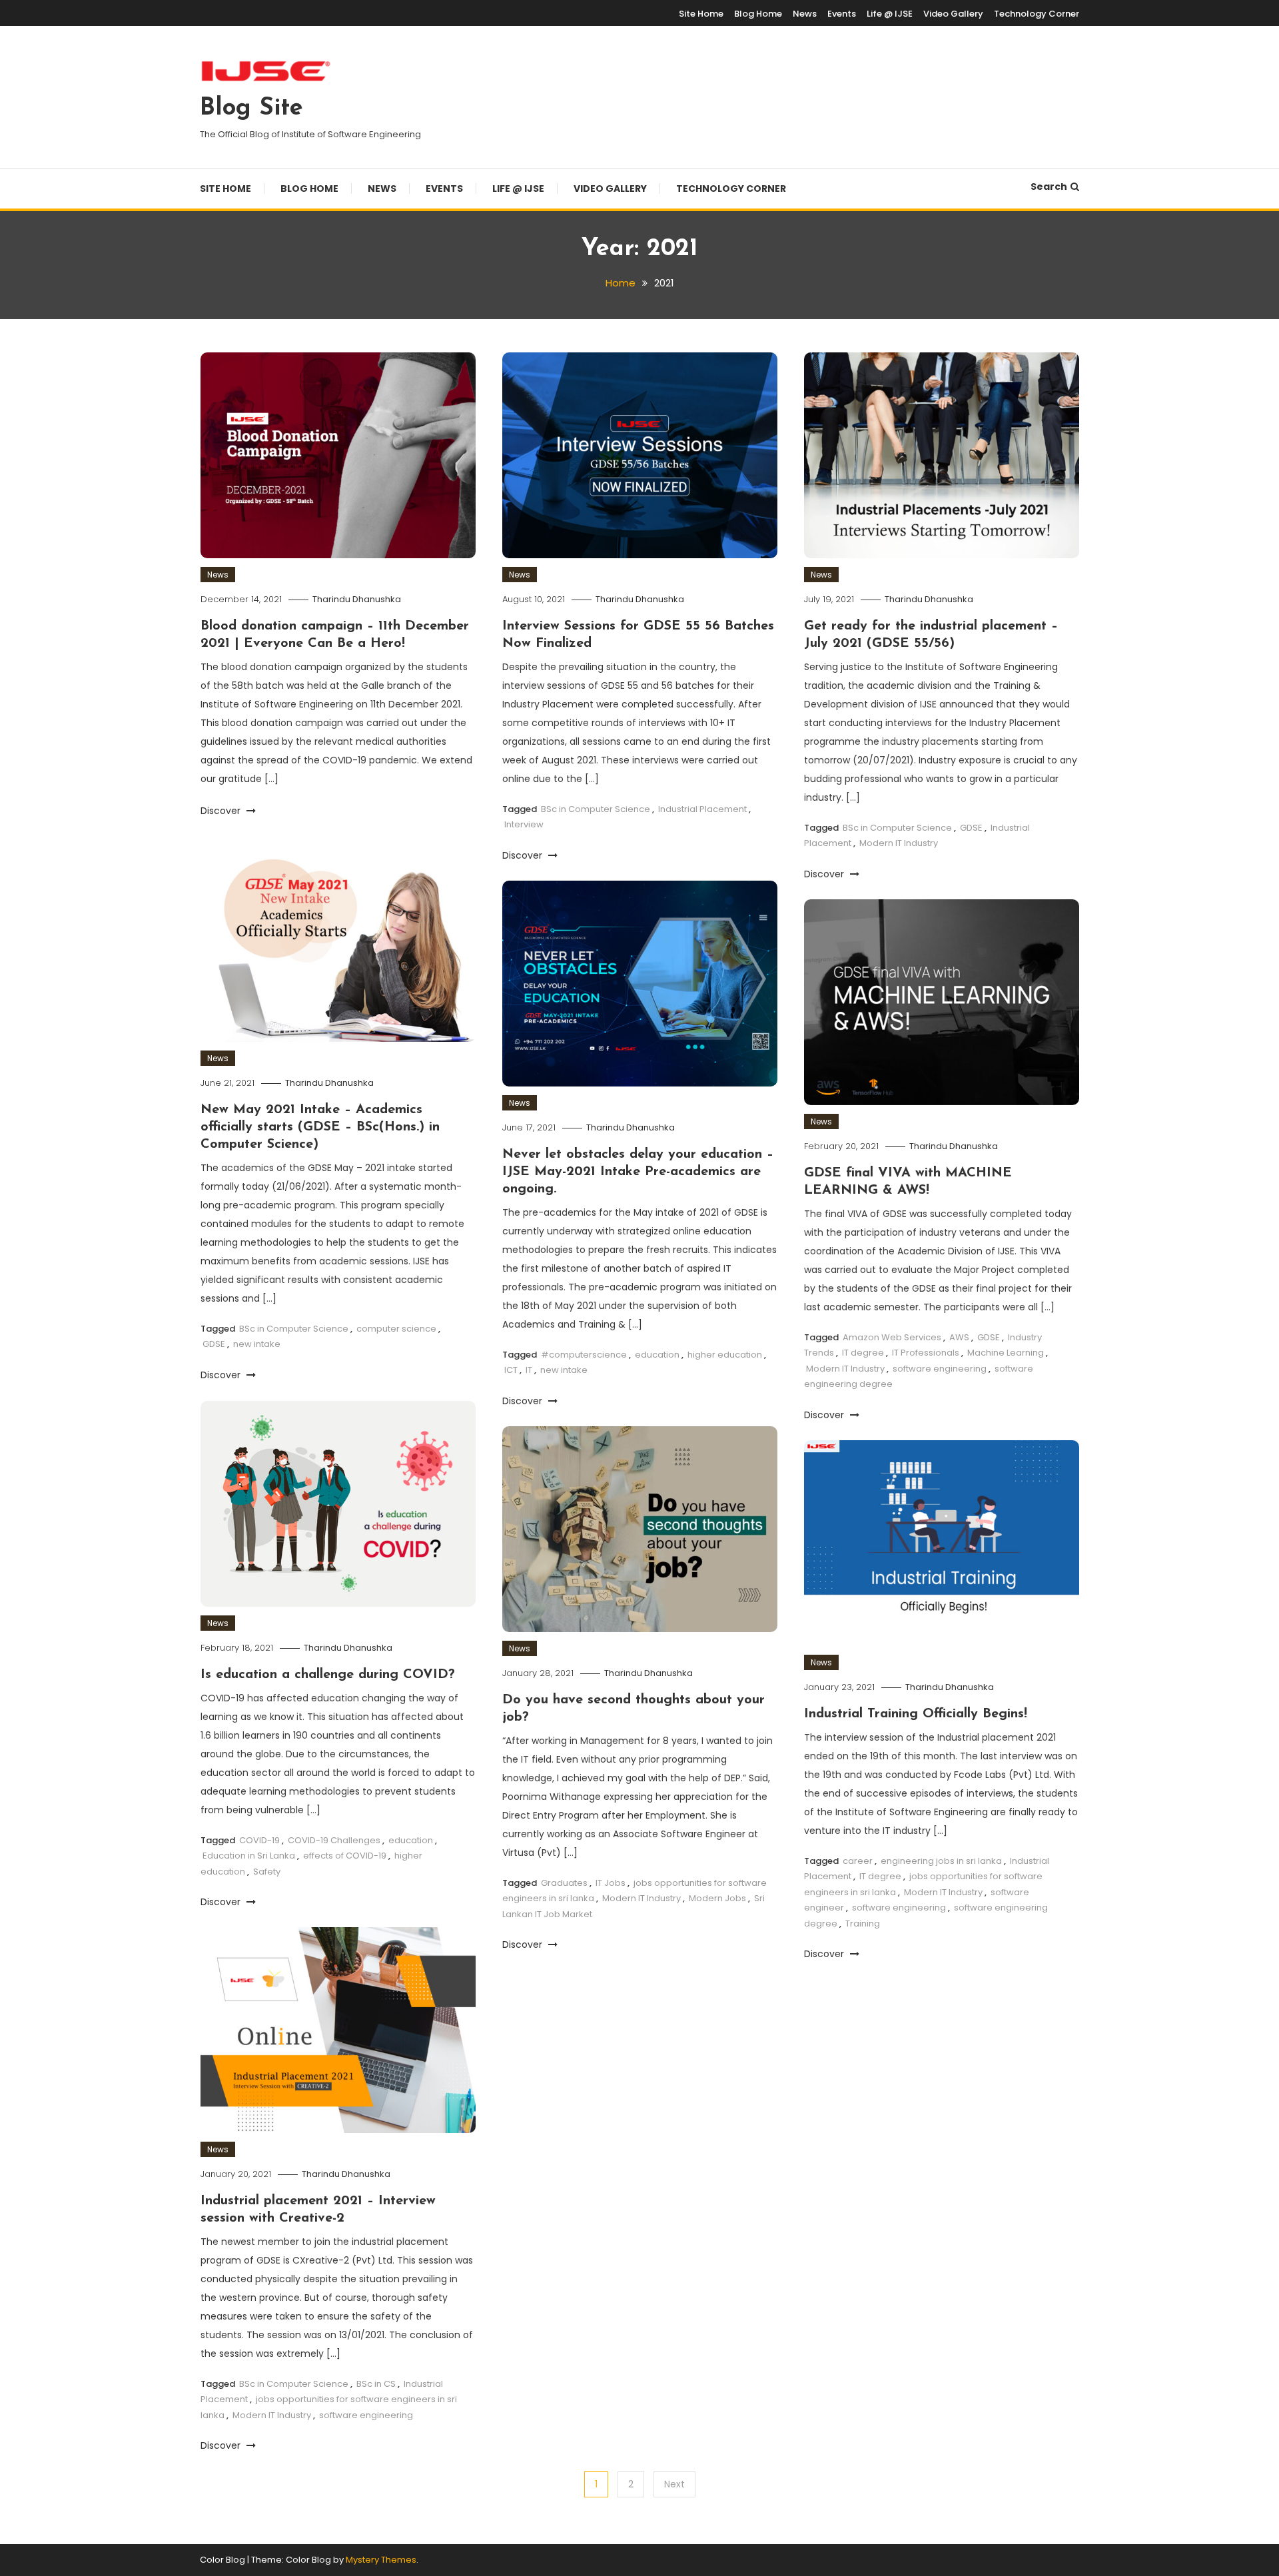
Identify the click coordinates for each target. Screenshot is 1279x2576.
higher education (725, 1355)
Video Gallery (953, 14)
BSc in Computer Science (596, 809)
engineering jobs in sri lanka (941, 1861)
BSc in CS (376, 2384)
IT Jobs (611, 1883)
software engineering (940, 1369)
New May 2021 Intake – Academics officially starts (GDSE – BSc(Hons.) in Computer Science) (320, 1127)
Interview (524, 824)
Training (863, 1924)
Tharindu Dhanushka (357, 599)
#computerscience (584, 1355)
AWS (959, 1337)
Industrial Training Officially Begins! (916, 1714)
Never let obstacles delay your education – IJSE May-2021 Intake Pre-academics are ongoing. (638, 1172)
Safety (267, 1872)
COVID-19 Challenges (334, 1840)
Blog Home (758, 14)
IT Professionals (926, 1353)
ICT (511, 1370)
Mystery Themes (381, 2560)
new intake (257, 1344)
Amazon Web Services (892, 1337)
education (657, 1355)
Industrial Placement (702, 809)
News (805, 14)
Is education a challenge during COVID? (328, 1675)
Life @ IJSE (890, 14)
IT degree (863, 1353)
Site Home (701, 14)
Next (674, 2484)
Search (1049, 187)
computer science (396, 1329)
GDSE (971, 828)
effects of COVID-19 (345, 1856)
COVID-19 (259, 1840)
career (858, 1861)
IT (529, 1370)
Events (842, 14)
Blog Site (251, 109)
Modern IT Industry (899, 843)
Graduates (564, 1883)
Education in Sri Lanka (249, 1856)
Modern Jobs (717, 1898)
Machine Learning (1006, 1353)
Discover (222, 811)
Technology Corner (1037, 14)
